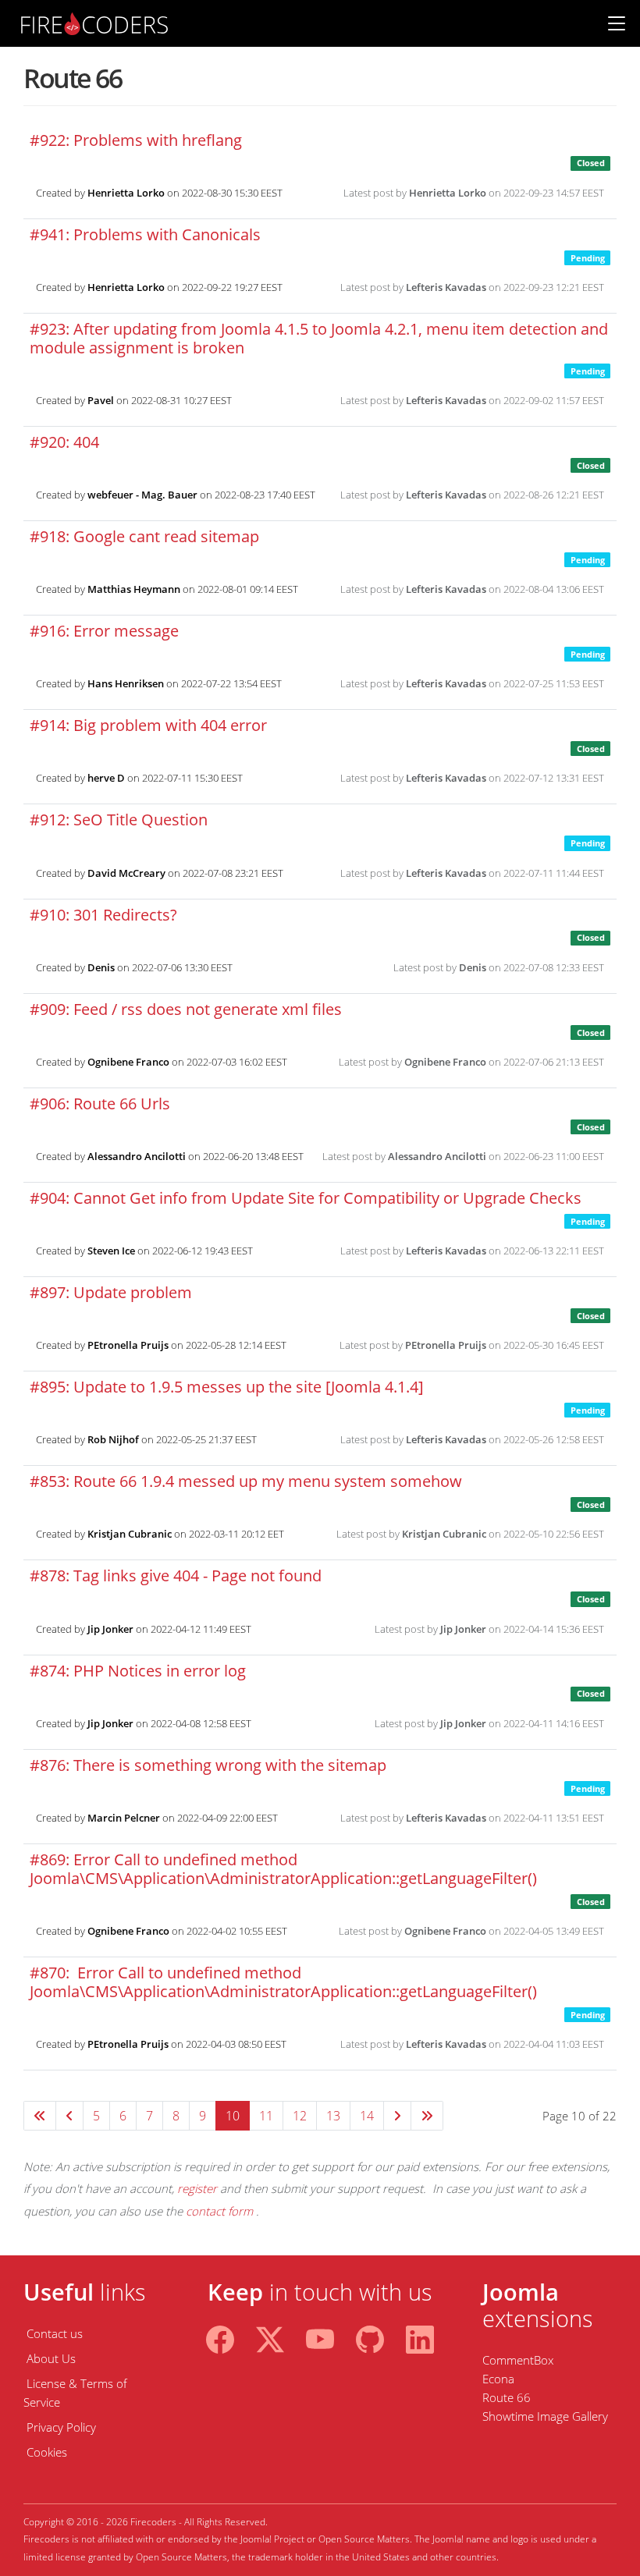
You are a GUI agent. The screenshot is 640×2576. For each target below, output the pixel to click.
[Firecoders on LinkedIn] (420, 2337)
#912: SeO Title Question (119, 820)
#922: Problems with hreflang (136, 140)
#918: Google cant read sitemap (144, 536)
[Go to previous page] (69, 2116)
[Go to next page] (397, 2116)
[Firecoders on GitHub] (370, 2337)
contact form (219, 2211)
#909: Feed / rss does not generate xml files (186, 1009)
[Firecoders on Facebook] (220, 2337)
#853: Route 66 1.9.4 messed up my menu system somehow (246, 1481)
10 (233, 2116)
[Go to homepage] (94, 22)
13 (333, 2116)
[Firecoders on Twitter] (270, 2337)
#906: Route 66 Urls (100, 1103)
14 (367, 2116)
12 (300, 2116)
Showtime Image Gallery (545, 2416)
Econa (498, 2379)
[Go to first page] (40, 2116)
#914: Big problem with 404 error (148, 725)
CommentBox (518, 2360)
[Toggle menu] (617, 23)
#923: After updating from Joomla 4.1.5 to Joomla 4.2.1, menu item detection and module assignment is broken (319, 338)
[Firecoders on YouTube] (320, 2337)
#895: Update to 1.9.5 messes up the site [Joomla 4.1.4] (227, 1387)
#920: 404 (64, 442)
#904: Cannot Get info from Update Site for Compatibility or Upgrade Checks (306, 1198)
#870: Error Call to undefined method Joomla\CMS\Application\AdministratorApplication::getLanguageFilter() (283, 1982)
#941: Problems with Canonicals (145, 234)
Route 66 (507, 2397)
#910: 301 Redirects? (103, 915)
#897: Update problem (111, 1292)
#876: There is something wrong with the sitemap (208, 1765)
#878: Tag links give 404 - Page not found (176, 1575)
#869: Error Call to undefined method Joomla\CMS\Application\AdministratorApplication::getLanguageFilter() (283, 1869)
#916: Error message (104, 631)
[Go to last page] (427, 2116)
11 (266, 2116)
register (197, 2188)
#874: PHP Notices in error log (138, 1671)
